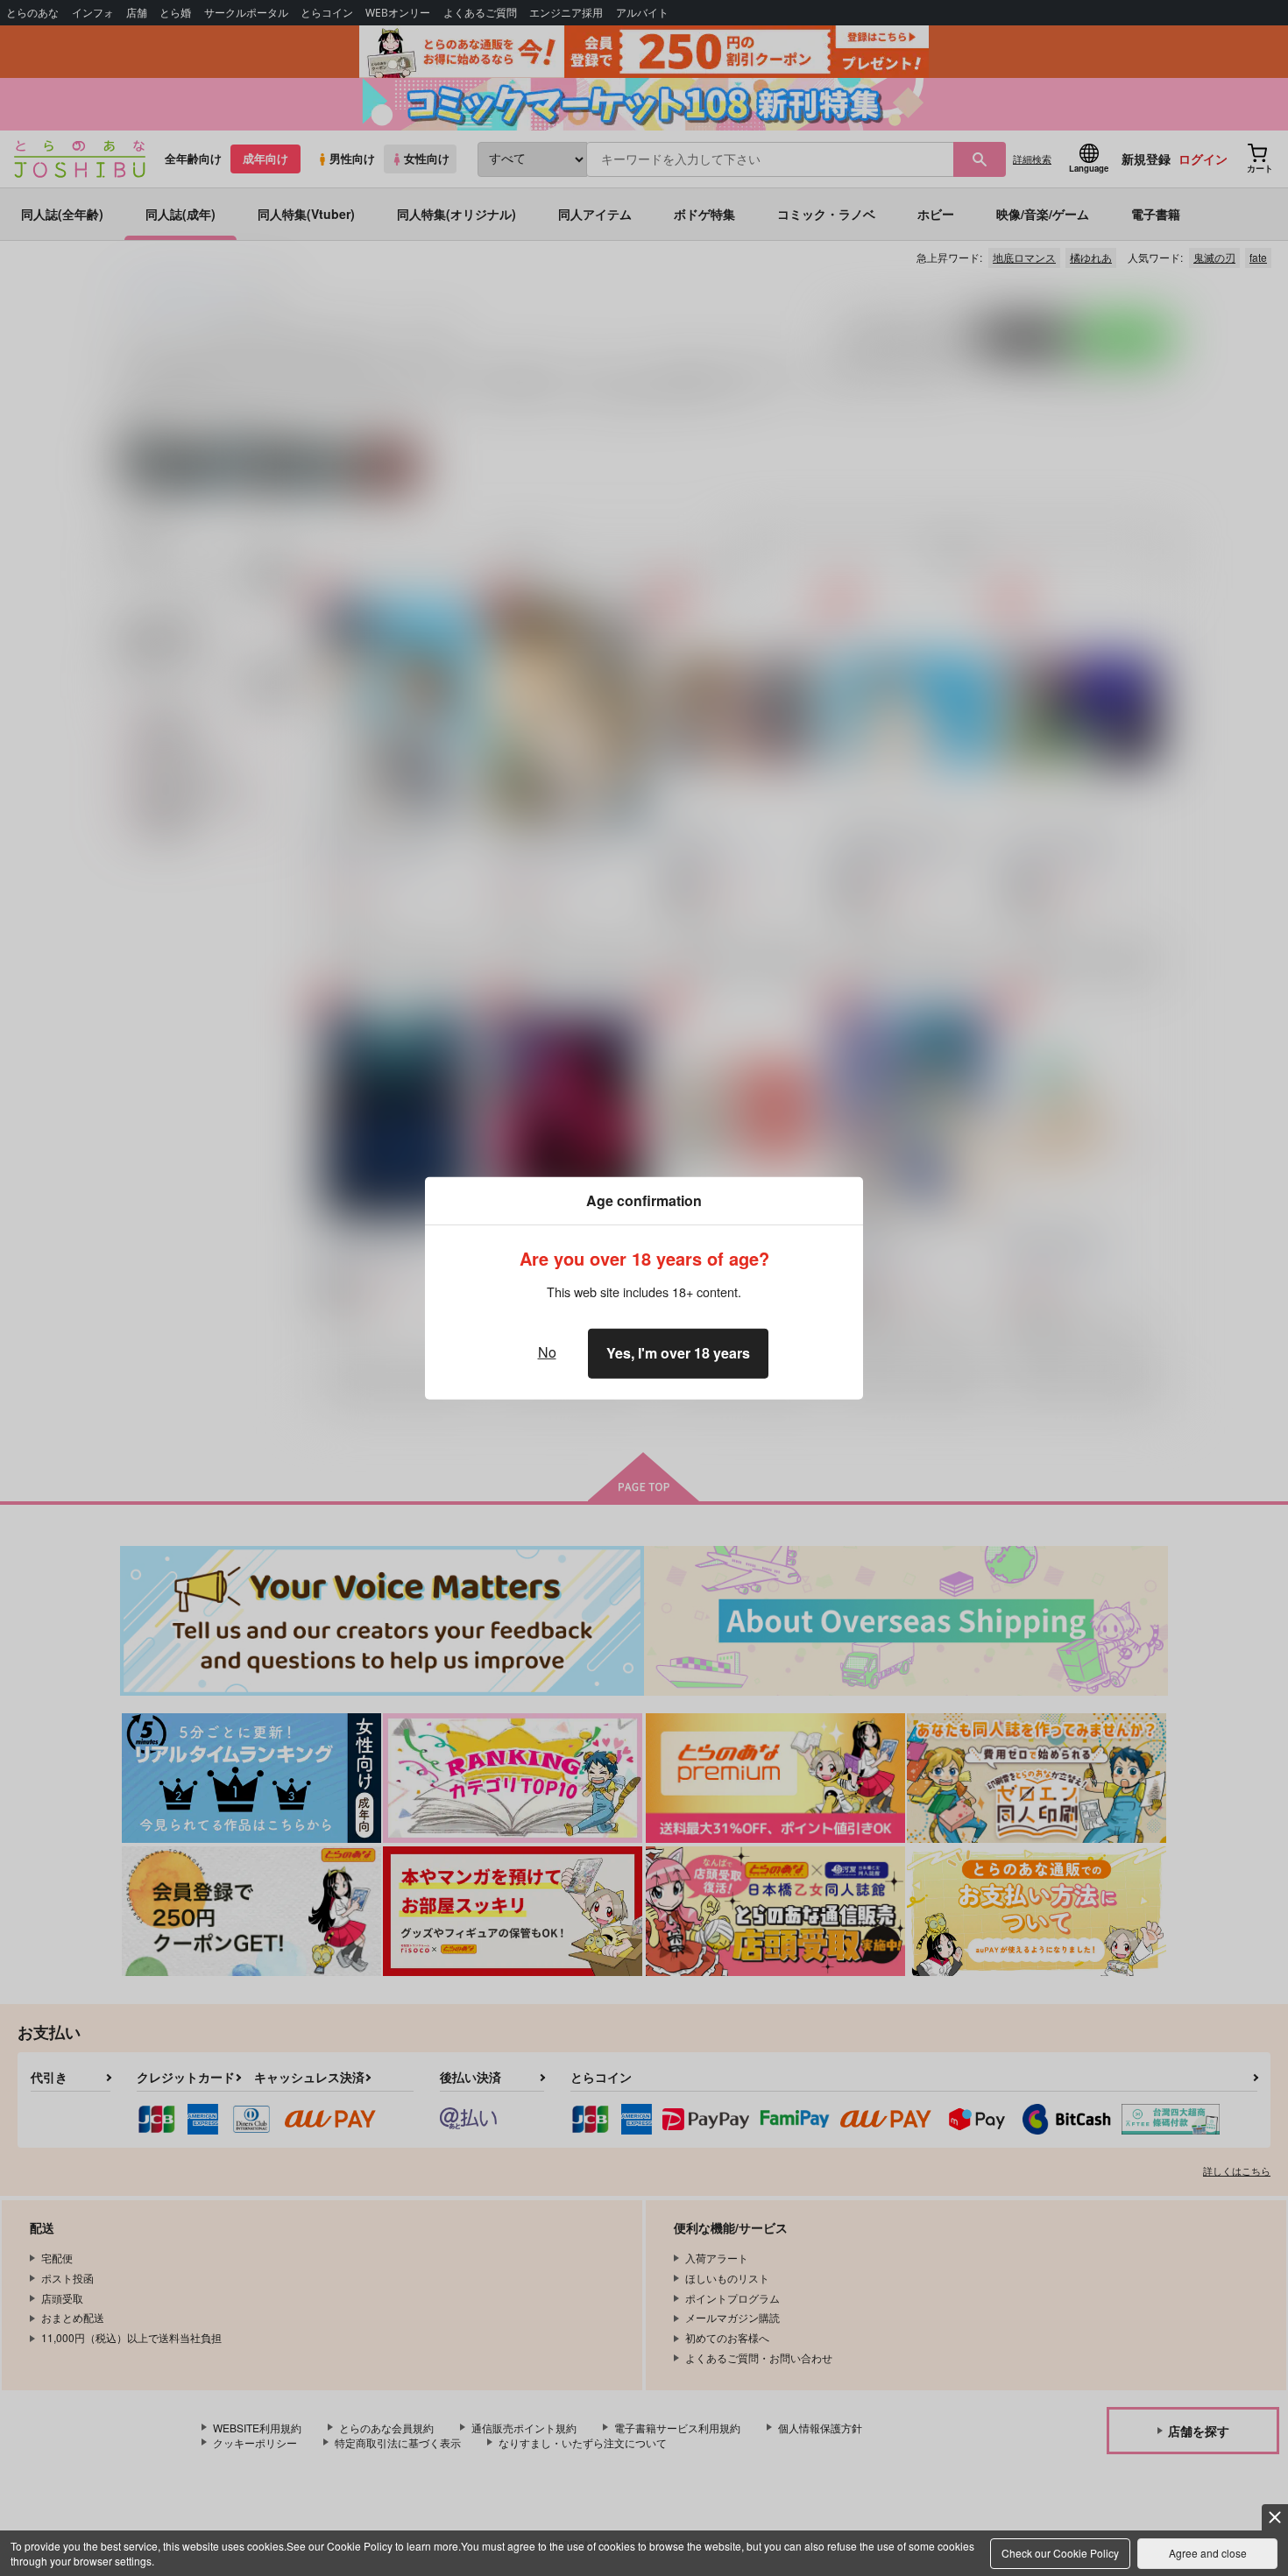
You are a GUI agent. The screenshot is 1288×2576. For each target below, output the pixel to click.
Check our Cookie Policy (1060, 2553)
